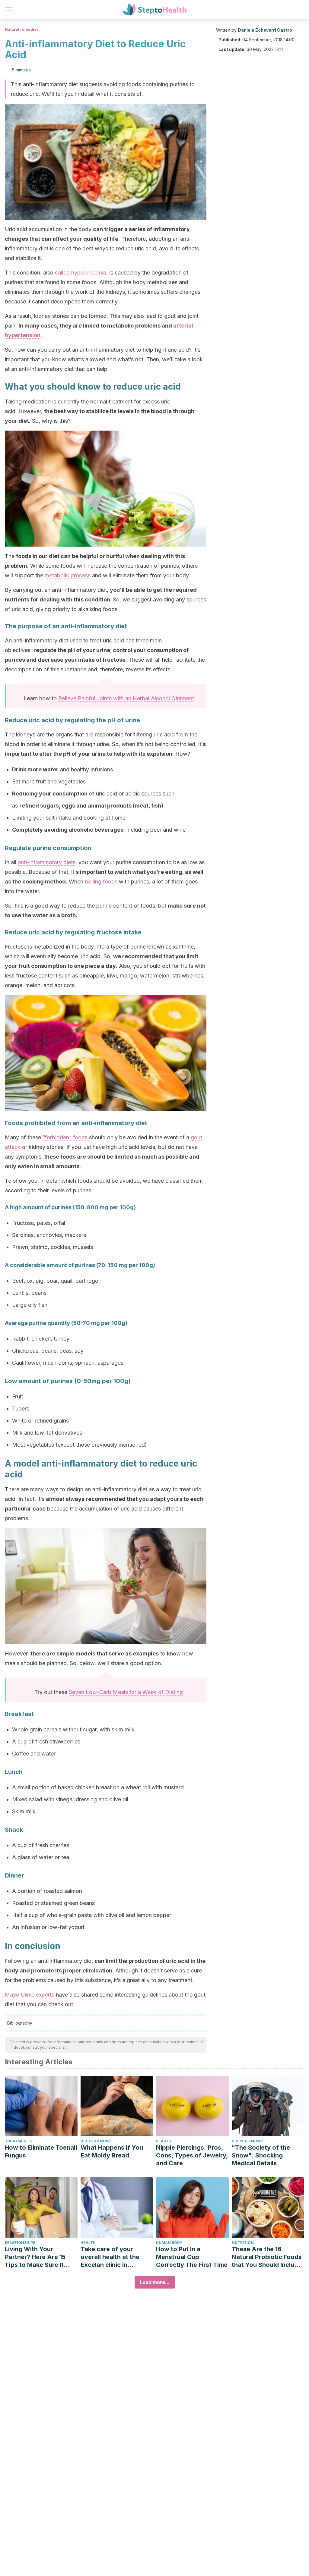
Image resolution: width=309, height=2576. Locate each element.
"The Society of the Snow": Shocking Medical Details (261, 2155)
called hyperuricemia (81, 273)
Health (88, 2243)
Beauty (164, 2141)
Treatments (18, 2141)
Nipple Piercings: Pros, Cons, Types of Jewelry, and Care (192, 2155)
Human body (169, 2243)
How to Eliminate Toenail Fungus (41, 2151)
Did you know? (96, 2141)
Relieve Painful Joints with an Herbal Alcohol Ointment (126, 698)
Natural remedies (22, 29)
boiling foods (101, 882)
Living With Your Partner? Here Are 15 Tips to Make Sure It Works (35, 2257)
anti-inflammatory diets (47, 862)
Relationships (20, 2243)
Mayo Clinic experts (30, 1995)
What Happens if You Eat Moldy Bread (112, 2151)
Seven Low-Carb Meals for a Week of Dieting (126, 1692)
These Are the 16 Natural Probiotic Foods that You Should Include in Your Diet (267, 2257)
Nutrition (243, 2243)
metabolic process (68, 575)
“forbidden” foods (65, 1137)
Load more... (155, 2282)
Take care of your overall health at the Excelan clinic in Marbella (110, 2257)
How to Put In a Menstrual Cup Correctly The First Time (192, 2257)
